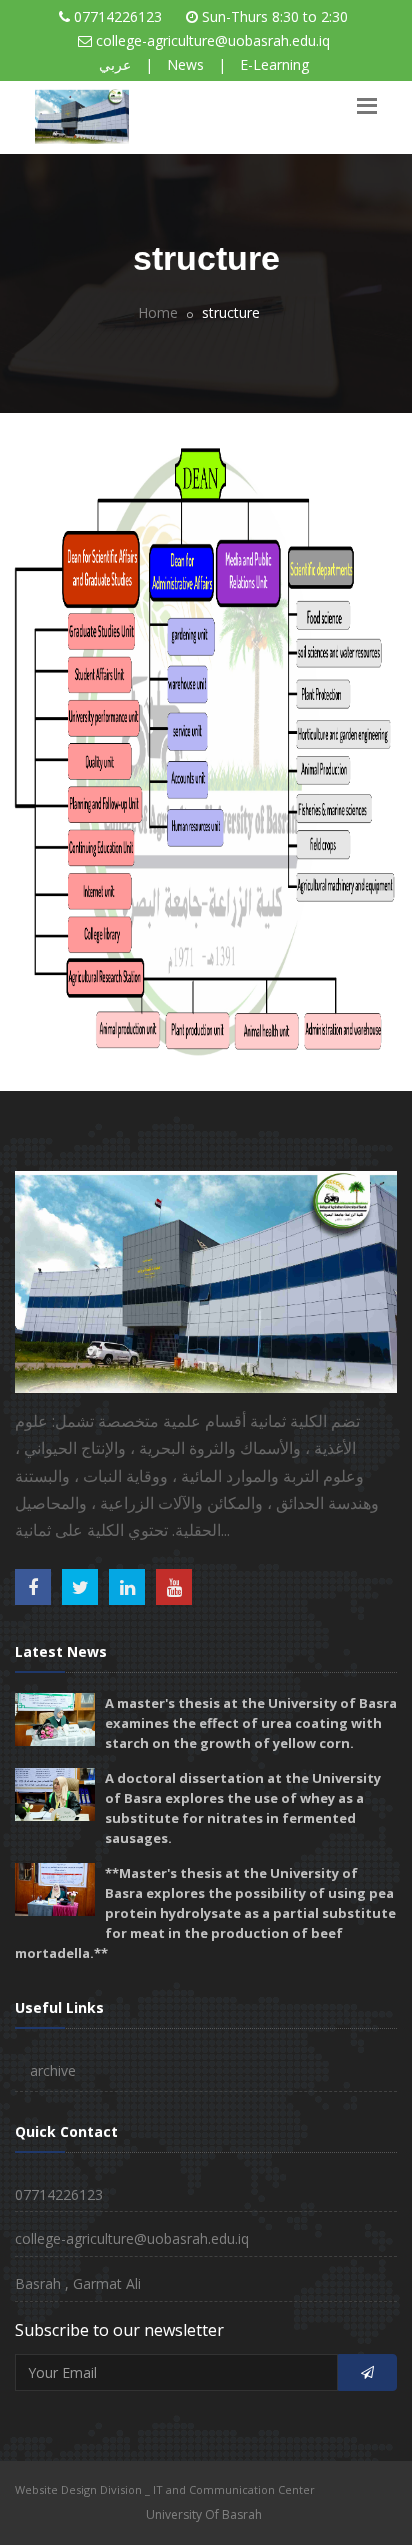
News (185, 64)
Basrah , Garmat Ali (78, 2283)
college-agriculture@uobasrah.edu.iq (213, 40)
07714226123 (118, 16)
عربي (115, 64)
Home (158, 312)
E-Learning (274, 64)
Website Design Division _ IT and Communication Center (165, 2489)
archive (53, 2070)
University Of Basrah (204, 2514)
